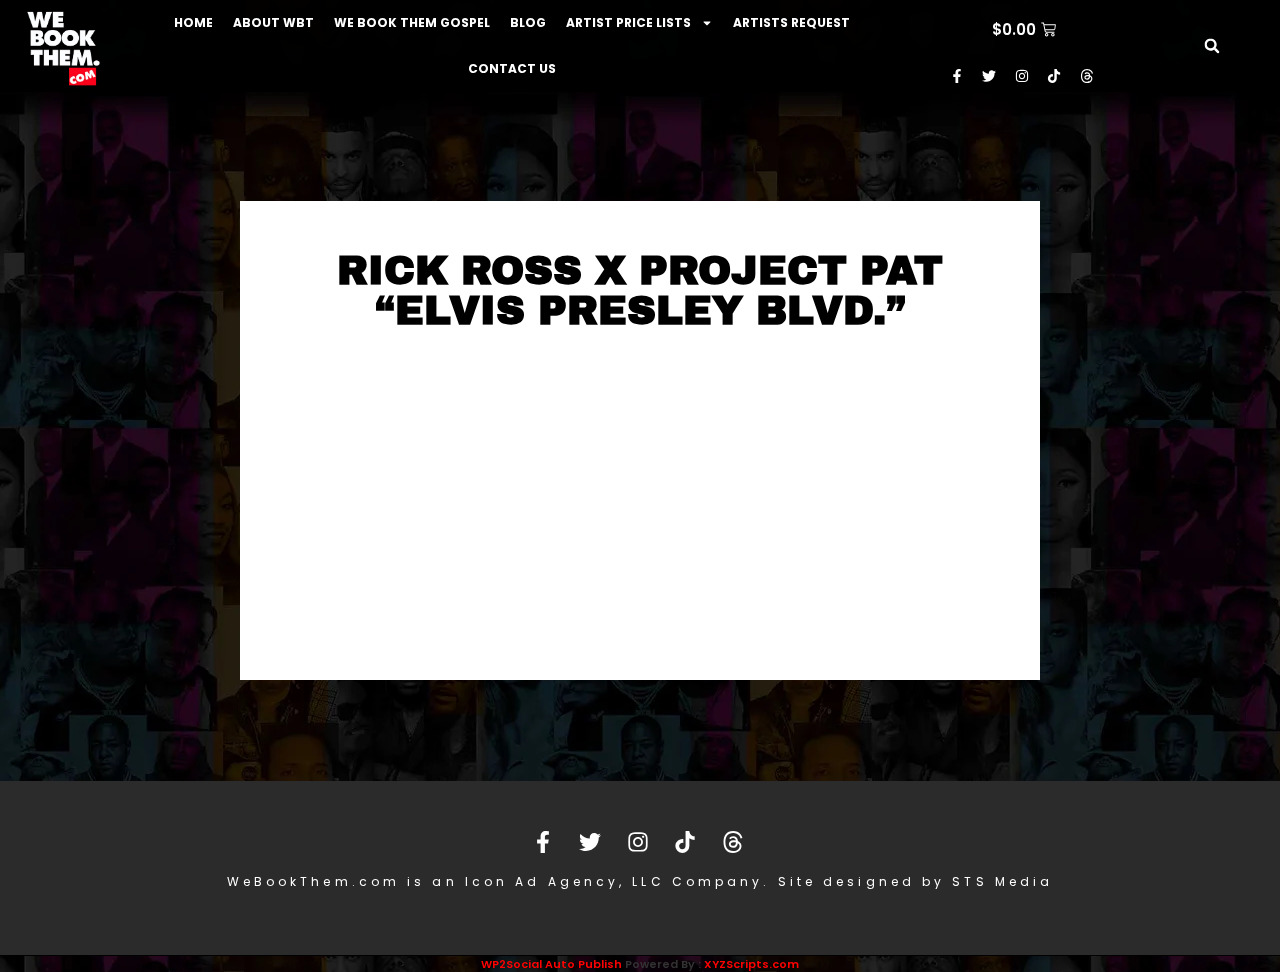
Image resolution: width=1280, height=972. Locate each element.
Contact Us (512, 68)
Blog (528, 22)
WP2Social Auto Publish (551, 964)
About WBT (273, 22)
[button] (1212, 46)
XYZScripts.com (751, 964)
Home (193, 22)
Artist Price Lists (628, 22)
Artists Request (791, 22)
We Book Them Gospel (412, 22)
